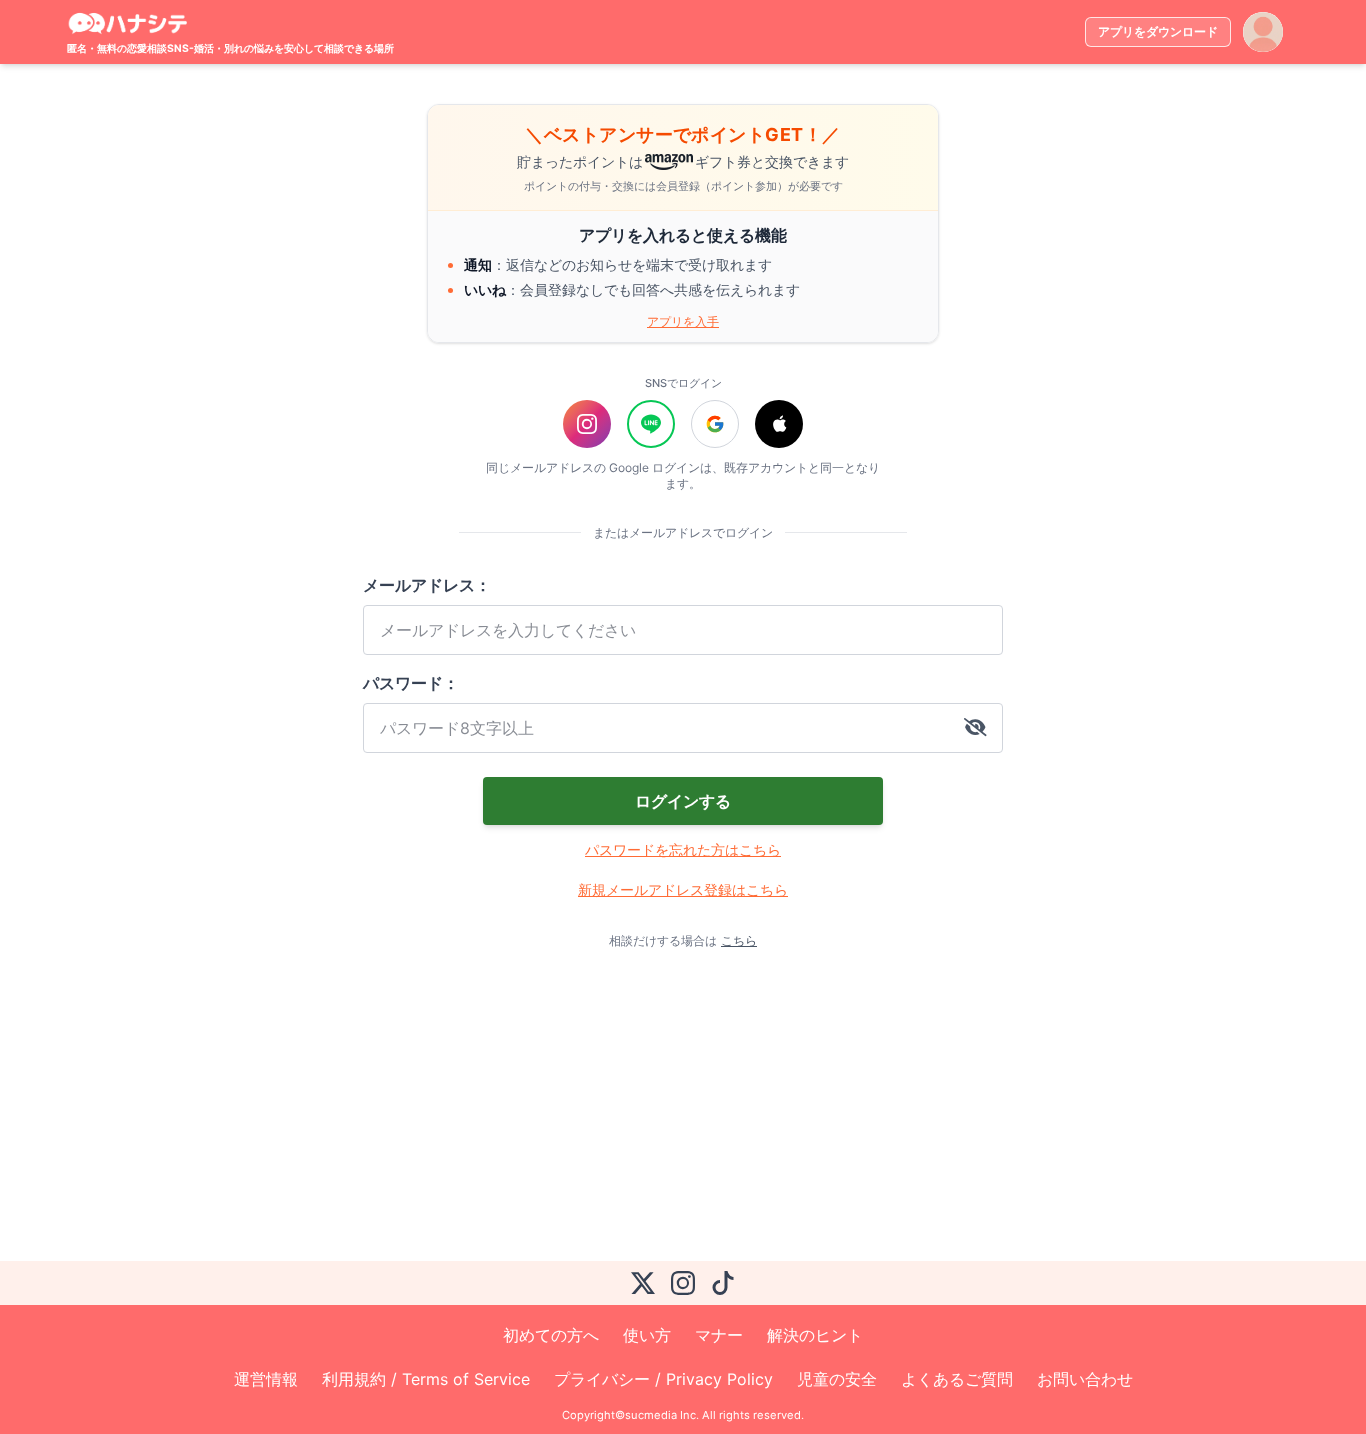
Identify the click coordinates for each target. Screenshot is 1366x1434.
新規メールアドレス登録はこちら (683, 889)
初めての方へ (551, 1335)
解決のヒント (815, 1335)
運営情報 (266, 1379)
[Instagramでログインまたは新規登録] (587, 424)
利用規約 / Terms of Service (426, 1379)
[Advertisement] (651, 1105)
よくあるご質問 (957, 1379)
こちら (739, 940)
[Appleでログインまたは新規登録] (779, 424)
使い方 (647, 1335)
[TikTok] (723, 1283)
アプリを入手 (683, 321)
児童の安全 (837, 1379)
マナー (719, 1335)
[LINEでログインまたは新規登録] (651, 424)
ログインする (683, 801)
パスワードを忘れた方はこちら (683, 849)
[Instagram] (683, 1283)
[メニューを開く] (1263, 32)
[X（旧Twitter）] (643, 1283)
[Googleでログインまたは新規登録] (715, 424)
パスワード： (411, 683)
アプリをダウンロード (1158, 31)
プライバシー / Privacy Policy (663, 1379)
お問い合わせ (1085, 1379)
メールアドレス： (427, 585)
